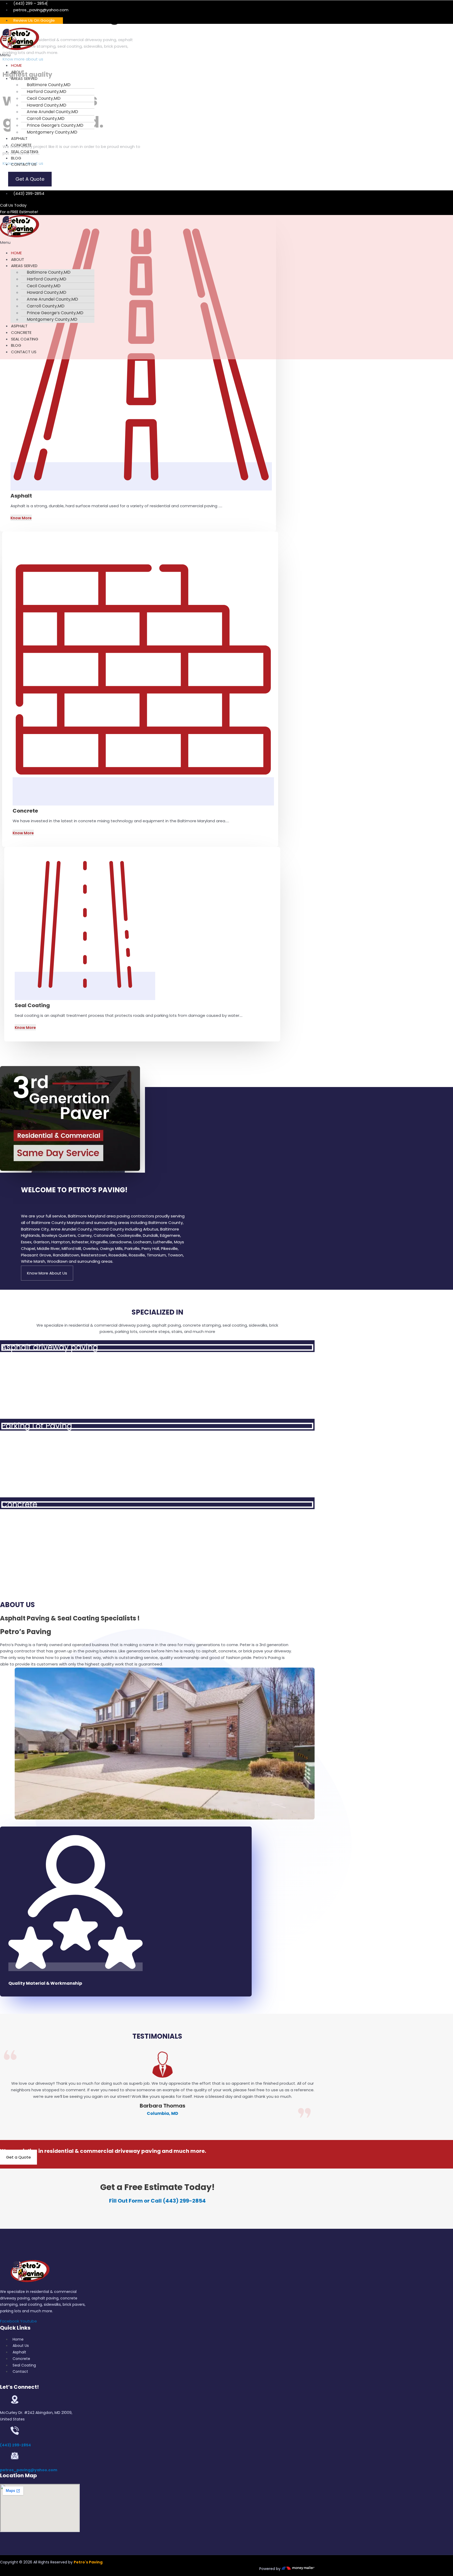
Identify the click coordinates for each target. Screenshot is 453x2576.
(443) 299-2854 (15, 2445)
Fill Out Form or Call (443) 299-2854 (157, 2201)
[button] (105, 55)
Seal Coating (25, 151)
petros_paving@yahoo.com (29, 2470)
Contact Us (24, 164)
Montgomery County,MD (52, 132)
